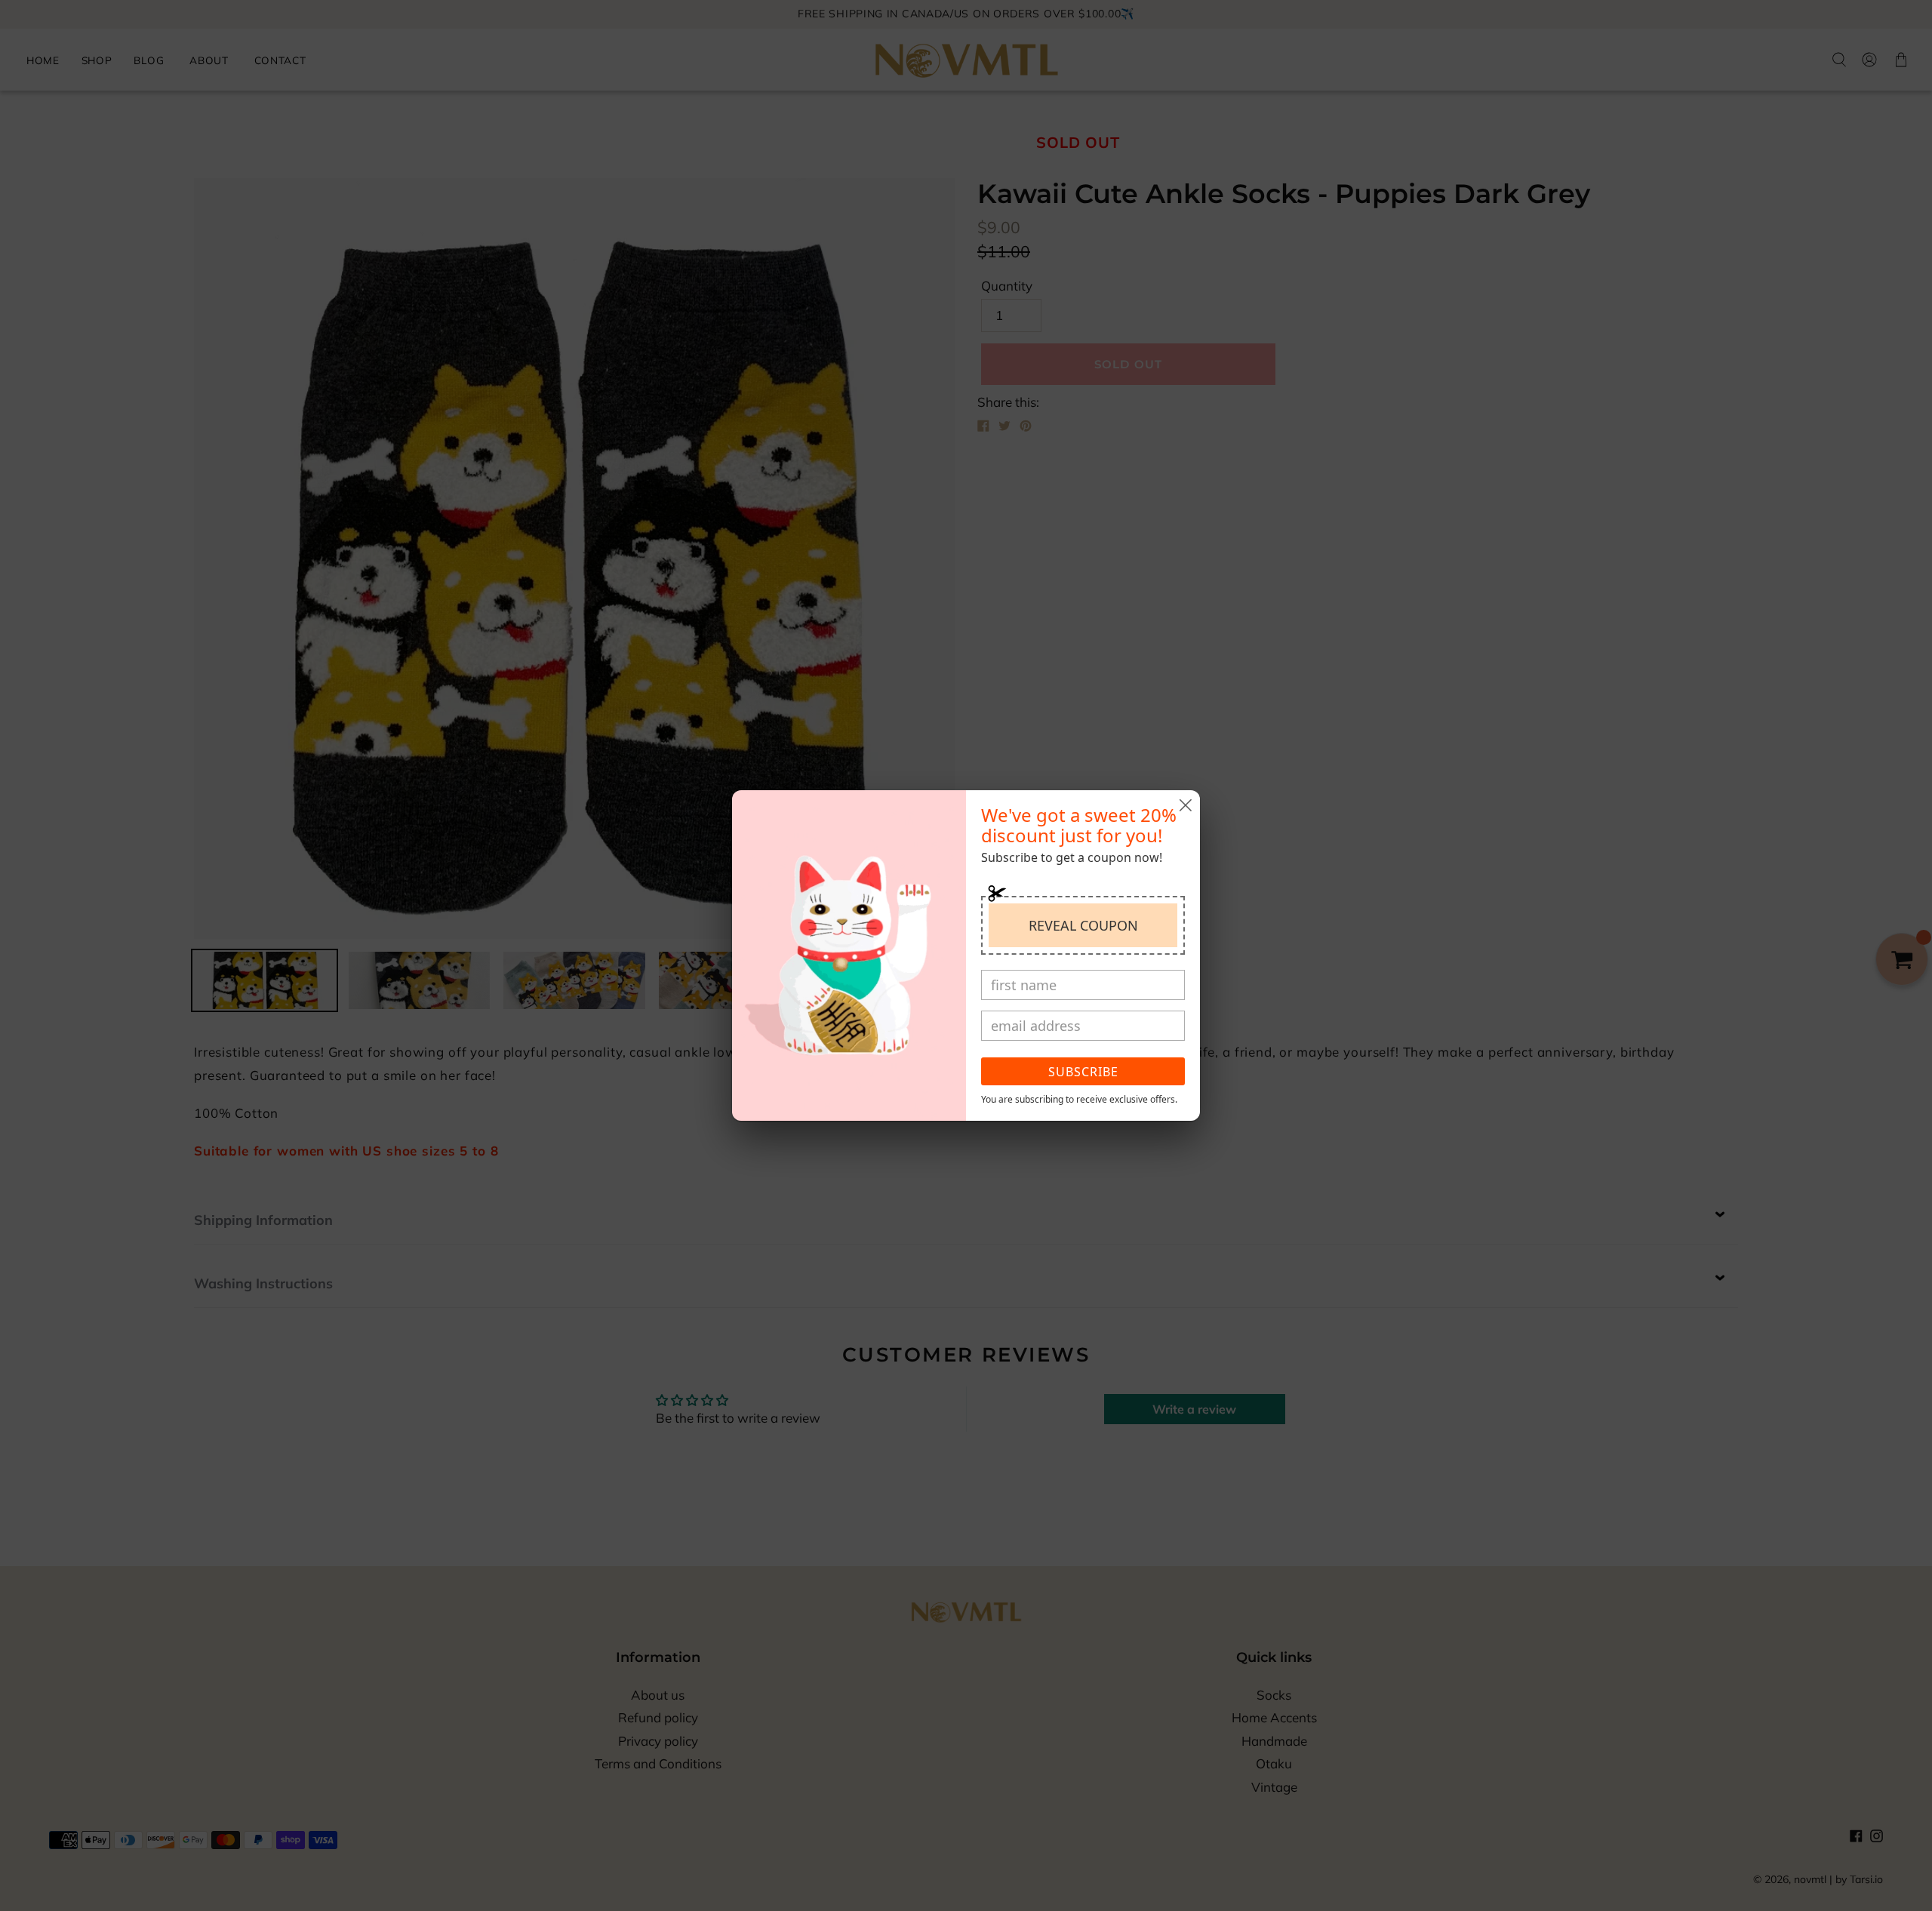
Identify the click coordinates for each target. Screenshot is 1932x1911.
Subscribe (1083, 1072)
